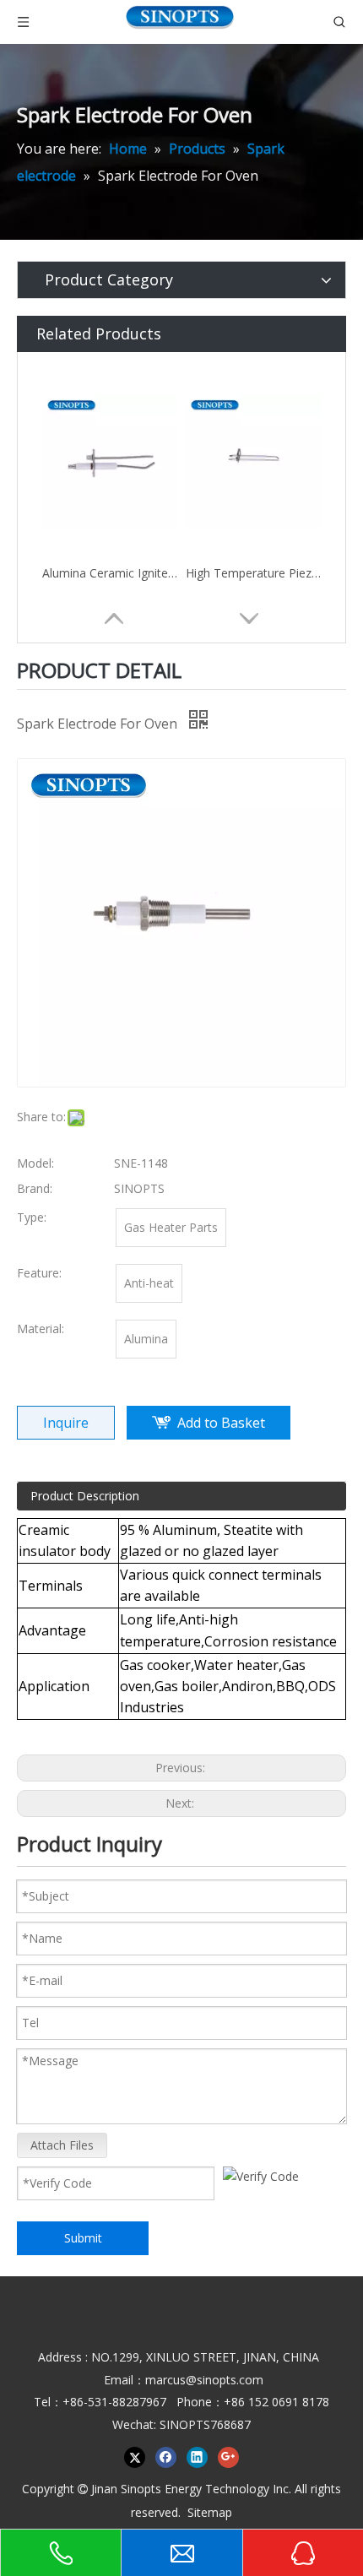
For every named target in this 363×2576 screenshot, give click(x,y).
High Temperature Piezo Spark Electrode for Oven (253, 573)
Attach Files (62, 2145)
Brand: (35, 1188)
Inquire (66, 1423)
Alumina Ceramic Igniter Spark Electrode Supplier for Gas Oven (110, 573)
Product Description (85, 1496)
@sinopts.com (225, 2380)
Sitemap (210, 2512)
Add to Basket (221, 1423)
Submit (83, 2238)
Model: (35, 1163)
